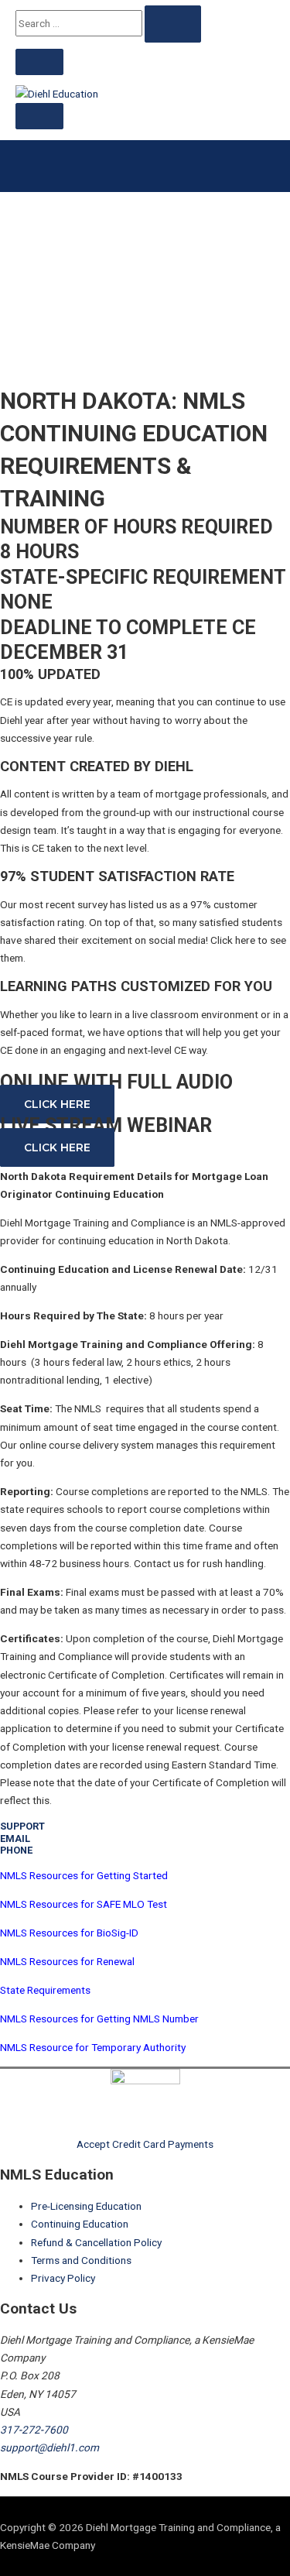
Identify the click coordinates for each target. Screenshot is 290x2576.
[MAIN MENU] (39, 116)
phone (16, 1850)
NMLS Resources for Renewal (67, 1961)
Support (22, 1826)
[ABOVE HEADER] (39, 62)
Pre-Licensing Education (86, 2206)
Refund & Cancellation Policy (96, 2242)
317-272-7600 (34, 2430)
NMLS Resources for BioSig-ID (69, 1933)
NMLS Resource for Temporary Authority (93, 2047)
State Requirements (45, 1990)
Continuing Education (80, 2224)
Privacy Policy (63, 2278)
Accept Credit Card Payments (145, 2144)
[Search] (173, 24)
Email (15, 1839)
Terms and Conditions (81, 2260)
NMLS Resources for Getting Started (84, 1875)
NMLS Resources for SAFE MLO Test (84, 1904)
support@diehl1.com (49, 2447)
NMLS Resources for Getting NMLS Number (99, 2019)
